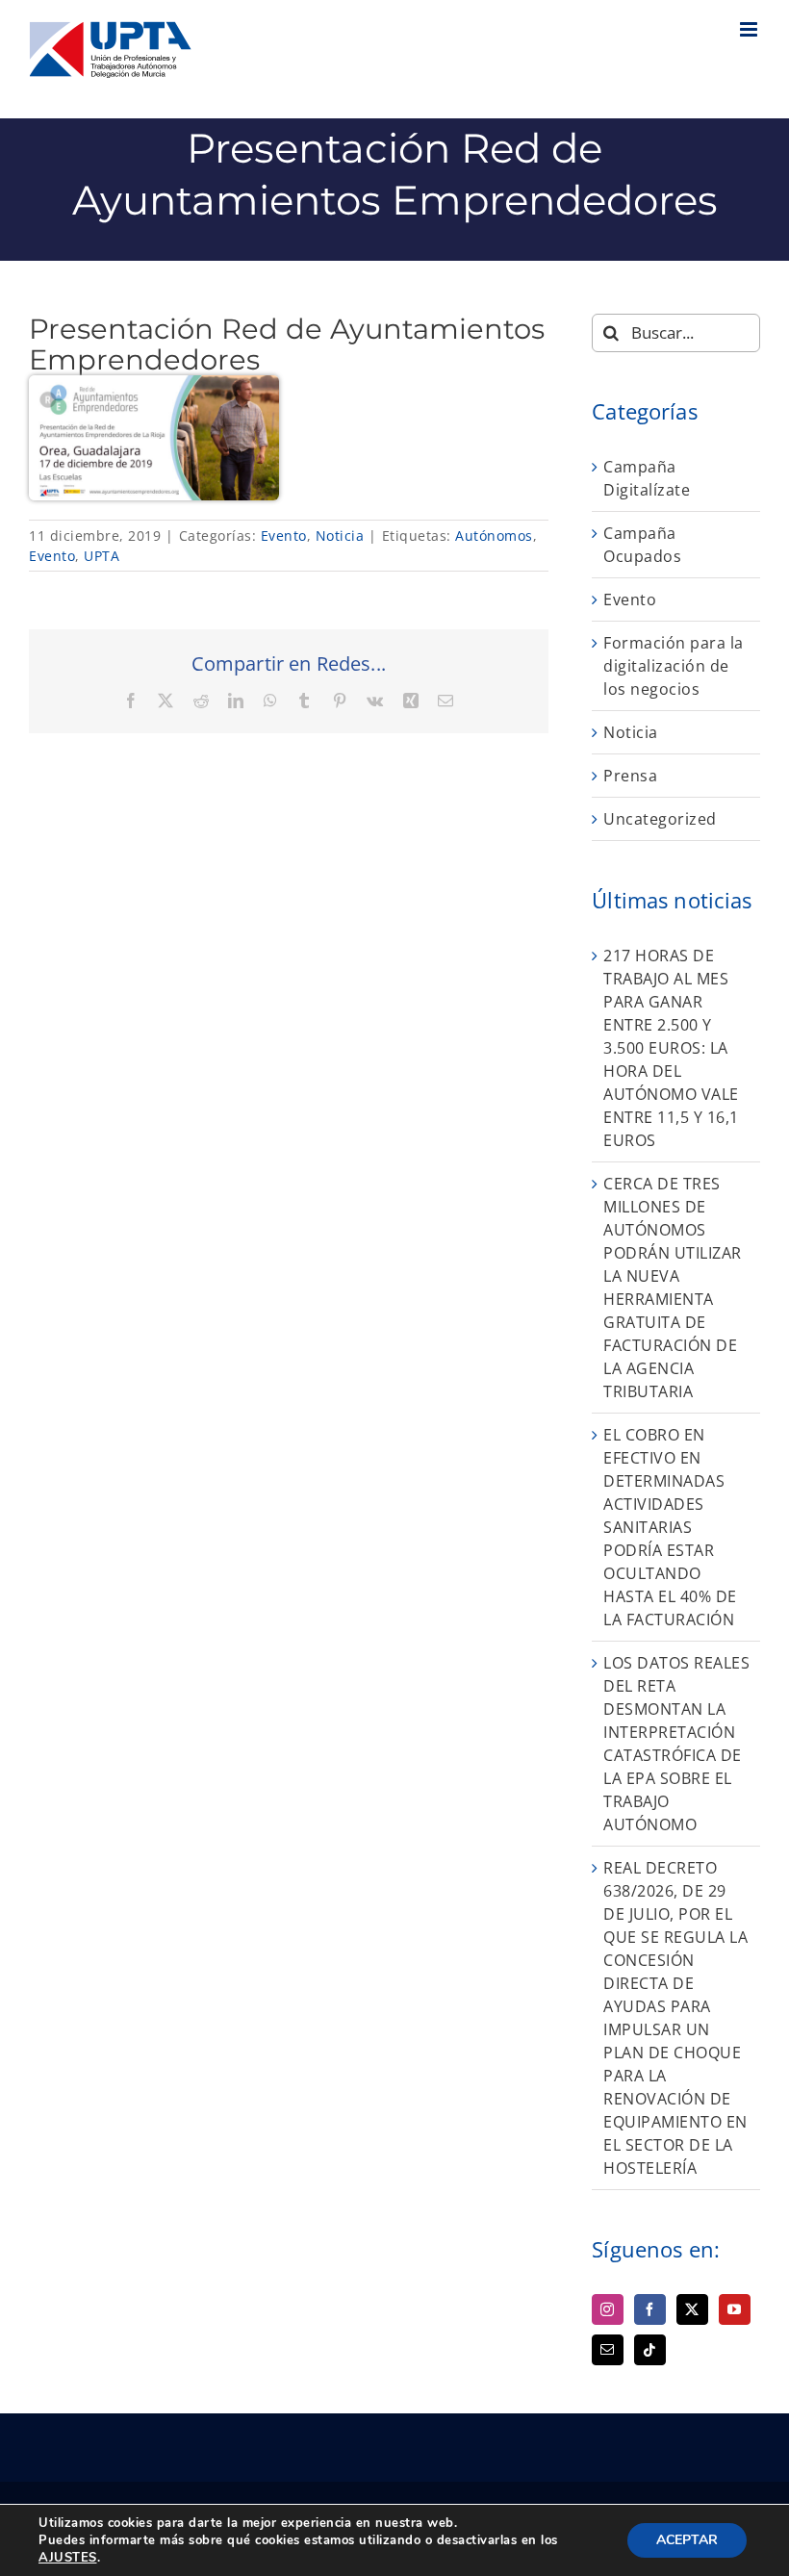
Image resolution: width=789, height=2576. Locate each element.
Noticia (340, 536)
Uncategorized (660, 819)
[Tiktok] (650, 2350)
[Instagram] (608, 2309)
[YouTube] (735, 2309)
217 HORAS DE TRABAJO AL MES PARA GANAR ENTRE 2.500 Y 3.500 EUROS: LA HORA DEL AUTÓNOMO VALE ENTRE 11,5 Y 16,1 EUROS (671, 1048)
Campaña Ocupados (642, 545)
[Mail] (608, 2350)
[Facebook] (650, 2309)
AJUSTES (68, 2558)
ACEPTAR (687, 2540)
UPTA (102, 556)
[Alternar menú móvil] (751, 29)
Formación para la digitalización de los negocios (674, 666)
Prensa (630, 776)
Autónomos (494, 536)
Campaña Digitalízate (647, 478)
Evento (284, 536)
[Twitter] (692, 2309)
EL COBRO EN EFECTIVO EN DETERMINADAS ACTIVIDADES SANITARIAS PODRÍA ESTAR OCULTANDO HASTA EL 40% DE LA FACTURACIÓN (670, 1527)
